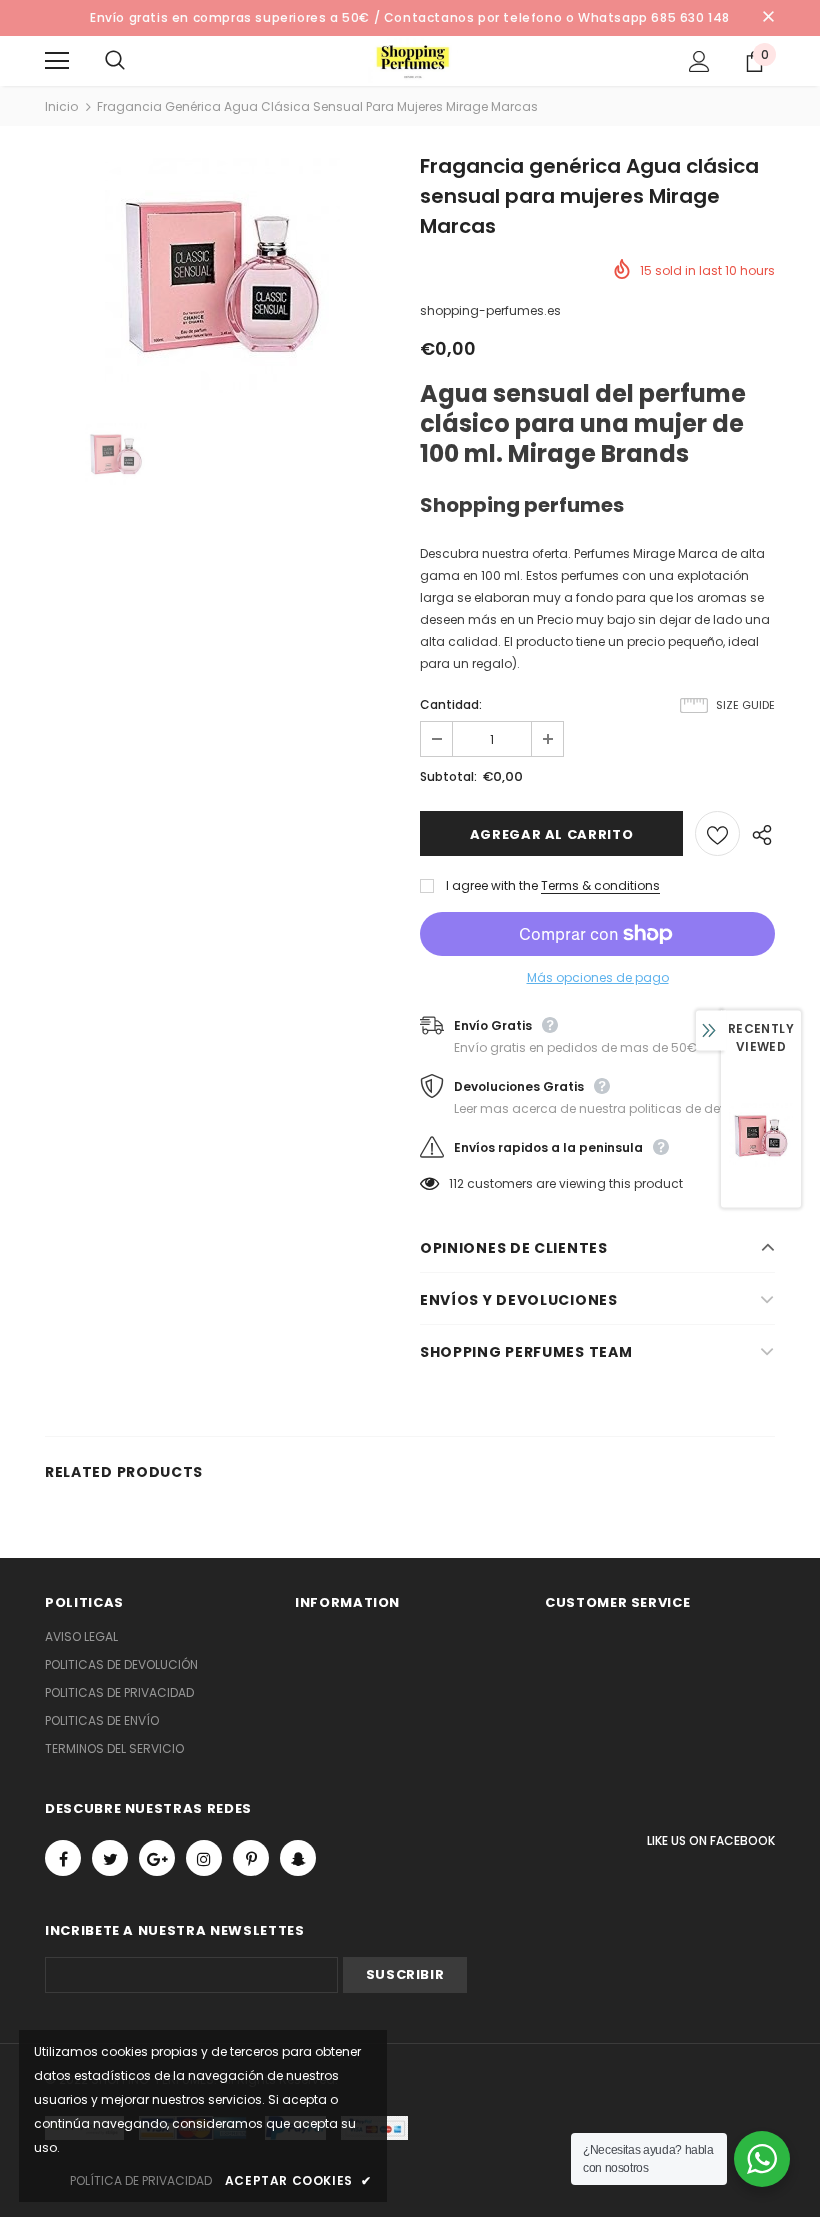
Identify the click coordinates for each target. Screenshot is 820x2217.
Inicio (61, 106)
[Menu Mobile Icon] (57, 61)
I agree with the (492, 885)
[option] (222, 275)
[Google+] (157, 1858)
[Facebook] (63, 1858)
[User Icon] (699, 61)
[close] (768, 18)
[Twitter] (110, 1858)
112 (456, 1183)
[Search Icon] (135, 61)
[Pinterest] (251, 1858)
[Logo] (413, 60)
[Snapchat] (298, 1858)
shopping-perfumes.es (490, 310)
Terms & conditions (600, 885)
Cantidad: (451, 704)
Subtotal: (448, 776)
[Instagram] (204, 1858)
